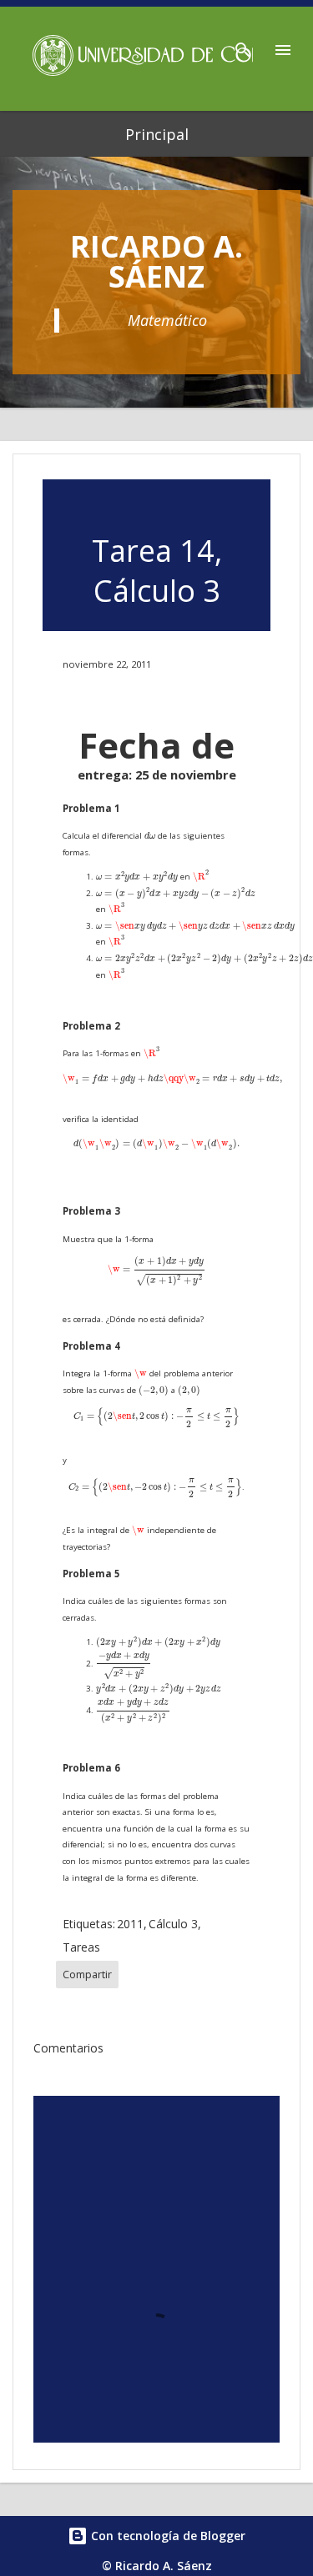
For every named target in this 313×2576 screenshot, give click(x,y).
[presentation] (150, 836)
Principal (157, 134)
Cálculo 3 (173, 1924)
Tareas (81, 1947)
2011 (130, 1924)
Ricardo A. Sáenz (156, 261)
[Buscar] (243, 45)
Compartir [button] (87, 1975)
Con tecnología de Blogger (167, 2536)
